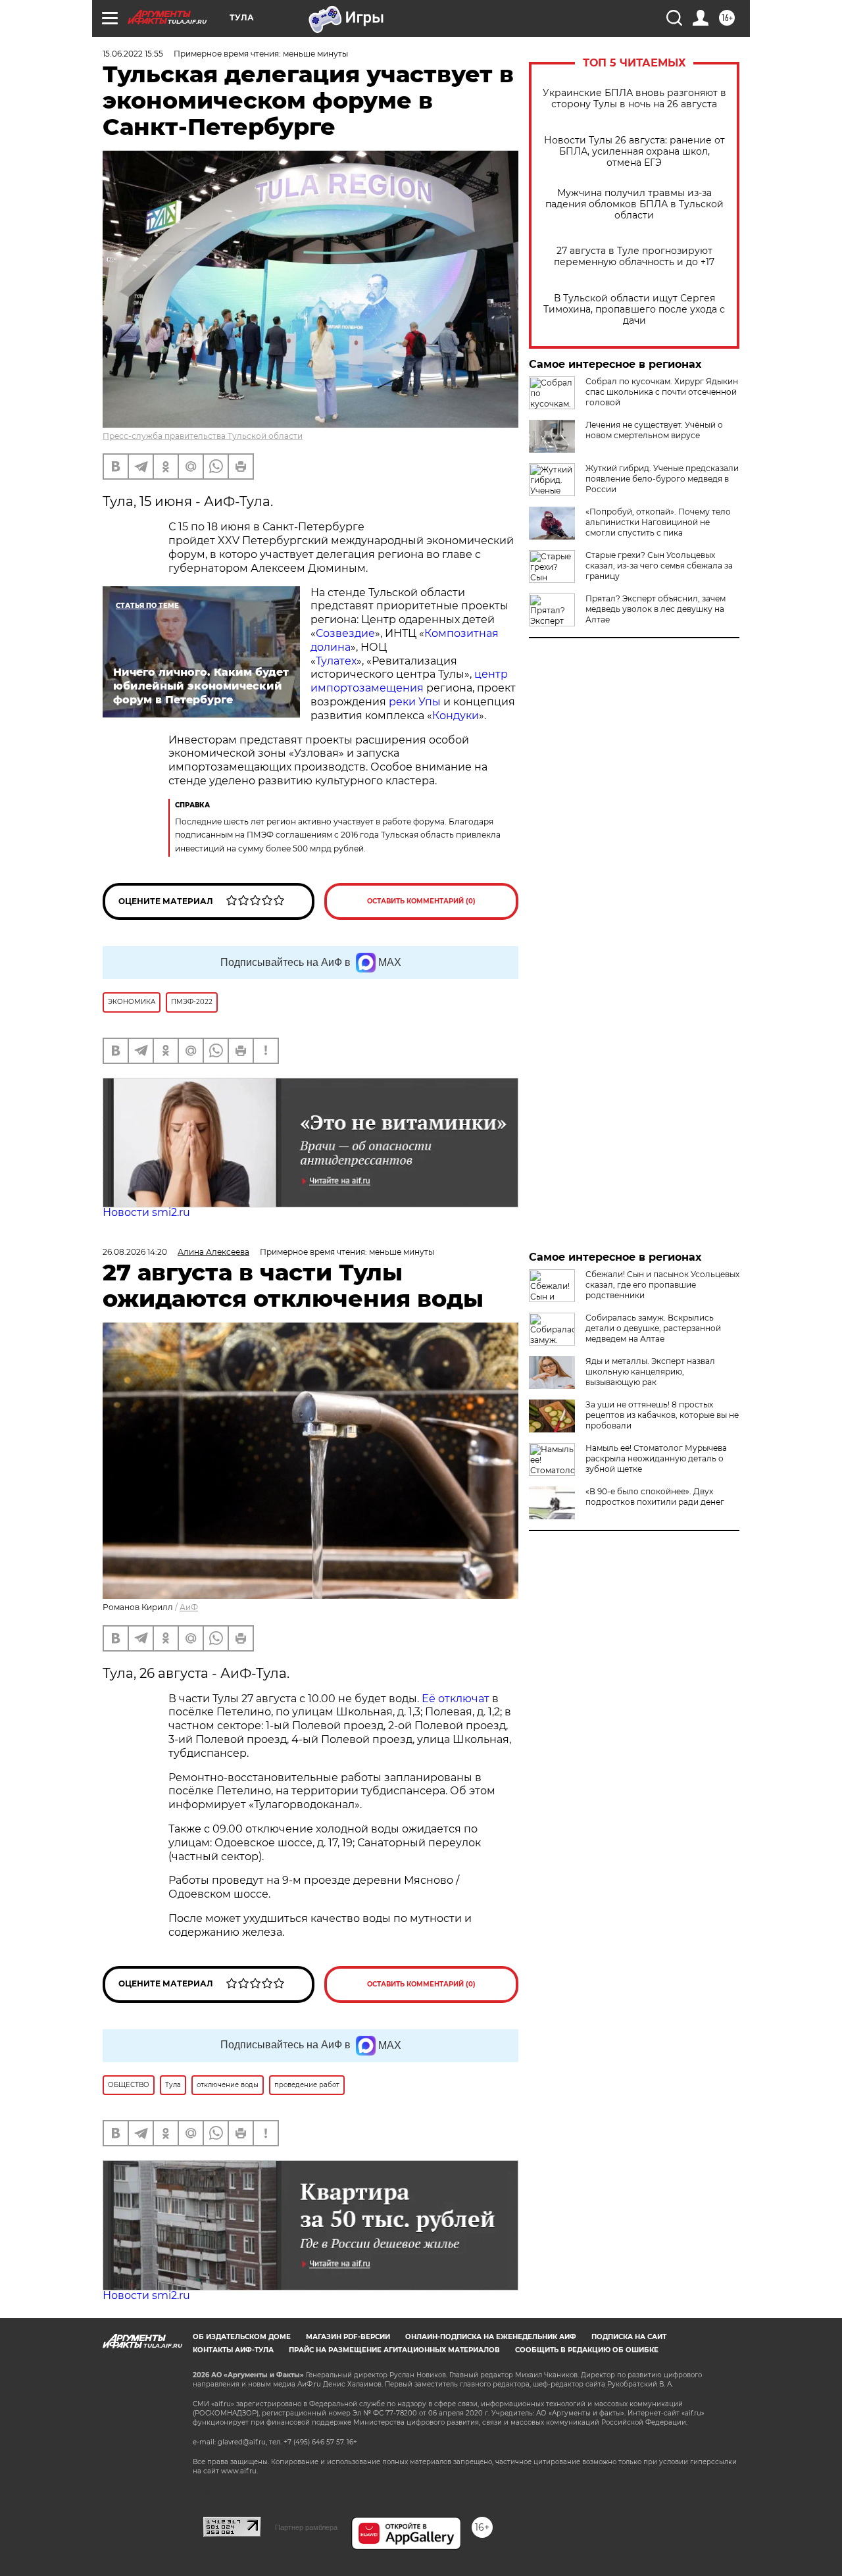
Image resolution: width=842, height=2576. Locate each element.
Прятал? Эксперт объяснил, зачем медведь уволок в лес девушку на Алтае (656, 609)
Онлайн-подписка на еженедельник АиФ (491, 2337)
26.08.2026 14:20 (135, 1252)
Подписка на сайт (629, 2337)
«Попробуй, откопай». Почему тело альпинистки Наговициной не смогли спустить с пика (658, 522)
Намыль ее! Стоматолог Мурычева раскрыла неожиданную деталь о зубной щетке (656, 1458)
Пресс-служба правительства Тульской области (203, 436)
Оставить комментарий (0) (421, 901)
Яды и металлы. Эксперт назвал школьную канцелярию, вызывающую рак (650, 1372)
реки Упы (415, 702)
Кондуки (456, 716)
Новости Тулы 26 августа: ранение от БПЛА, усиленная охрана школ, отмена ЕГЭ (634, 152)
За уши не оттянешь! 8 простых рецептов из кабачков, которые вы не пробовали (662, 1415)
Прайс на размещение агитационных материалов (394, 2350)
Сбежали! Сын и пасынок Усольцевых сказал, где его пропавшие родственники (662, 1285)
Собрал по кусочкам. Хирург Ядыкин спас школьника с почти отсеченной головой (662, 392)
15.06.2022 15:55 (133, 54)
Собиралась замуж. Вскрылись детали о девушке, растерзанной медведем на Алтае (653, 1328)
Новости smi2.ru (146, 1212)
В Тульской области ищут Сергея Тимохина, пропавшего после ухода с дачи (634, 310)
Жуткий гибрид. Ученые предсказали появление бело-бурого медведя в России (662, 479)
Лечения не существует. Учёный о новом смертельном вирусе (654, 430)
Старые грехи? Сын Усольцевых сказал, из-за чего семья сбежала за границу (659, 566)
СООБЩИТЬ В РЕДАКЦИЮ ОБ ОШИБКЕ (587, 2350)
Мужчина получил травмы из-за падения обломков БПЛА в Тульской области (634, 204)
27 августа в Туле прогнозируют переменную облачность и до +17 (634, 257)
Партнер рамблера (306, 2527)
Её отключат (456, 1699)
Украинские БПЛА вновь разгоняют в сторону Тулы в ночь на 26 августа (634, 99)
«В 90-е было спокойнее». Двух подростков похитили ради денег (655, 1497)
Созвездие (345, 633)
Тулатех (336, 661)
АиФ (189, 1607)
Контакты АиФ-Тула (233, 2350)
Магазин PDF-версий (348, 2337)
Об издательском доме (242, 2337)
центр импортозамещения (409, 681)
